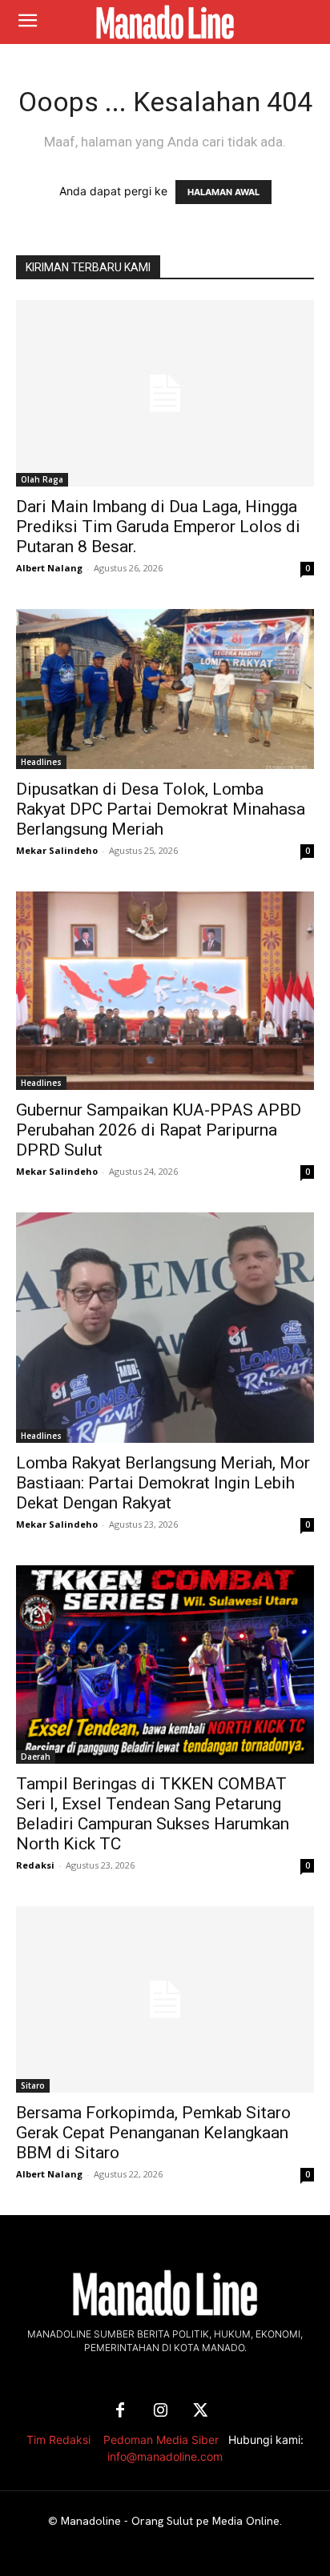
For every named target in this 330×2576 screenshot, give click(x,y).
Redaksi (35, 1865)
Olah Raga (42, 479)
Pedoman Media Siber (161, 2440)
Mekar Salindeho (57, 850)
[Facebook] (120, 2411)
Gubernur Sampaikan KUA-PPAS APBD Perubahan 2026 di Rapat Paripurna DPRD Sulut (159, 1130)
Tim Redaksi (58, 2440)
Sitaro (33, 2085)
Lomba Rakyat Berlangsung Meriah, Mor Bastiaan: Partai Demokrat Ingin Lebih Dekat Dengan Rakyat (163, 1483)
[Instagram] (160, 2411)
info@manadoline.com (165, 2456)
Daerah (36, 1757)
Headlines (41, 762)
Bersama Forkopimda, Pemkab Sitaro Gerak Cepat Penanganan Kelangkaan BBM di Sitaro (153, 2133)
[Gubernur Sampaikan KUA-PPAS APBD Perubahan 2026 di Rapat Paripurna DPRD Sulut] (165, 991)
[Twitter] (200, 2411)
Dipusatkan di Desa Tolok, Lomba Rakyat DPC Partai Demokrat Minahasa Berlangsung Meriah (161, 809)
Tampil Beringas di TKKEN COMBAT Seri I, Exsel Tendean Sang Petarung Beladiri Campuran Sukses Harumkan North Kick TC (153, 1814)
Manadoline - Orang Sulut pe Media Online (170, 2521)
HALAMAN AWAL (223, 192)
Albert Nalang (49, 568)
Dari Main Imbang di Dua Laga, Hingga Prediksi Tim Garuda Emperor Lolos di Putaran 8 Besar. (158, 527)
